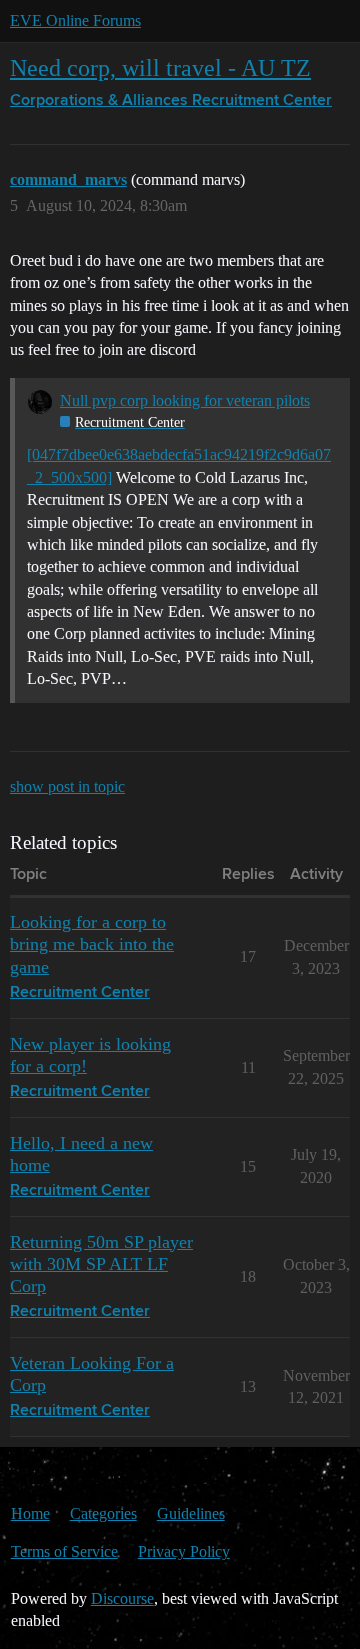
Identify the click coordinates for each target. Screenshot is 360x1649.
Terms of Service (64, 1551)
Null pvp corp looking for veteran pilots (185, 400)
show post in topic (67, 786)
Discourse (122, 1598)
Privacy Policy (184, 1551)
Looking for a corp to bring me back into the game (92, 944)
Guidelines (191, 1513)
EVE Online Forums (75, 20)
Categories (103, 1513)
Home (30, 1513)
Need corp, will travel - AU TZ (160, 67)
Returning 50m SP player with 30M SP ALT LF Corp (101, 1264)
